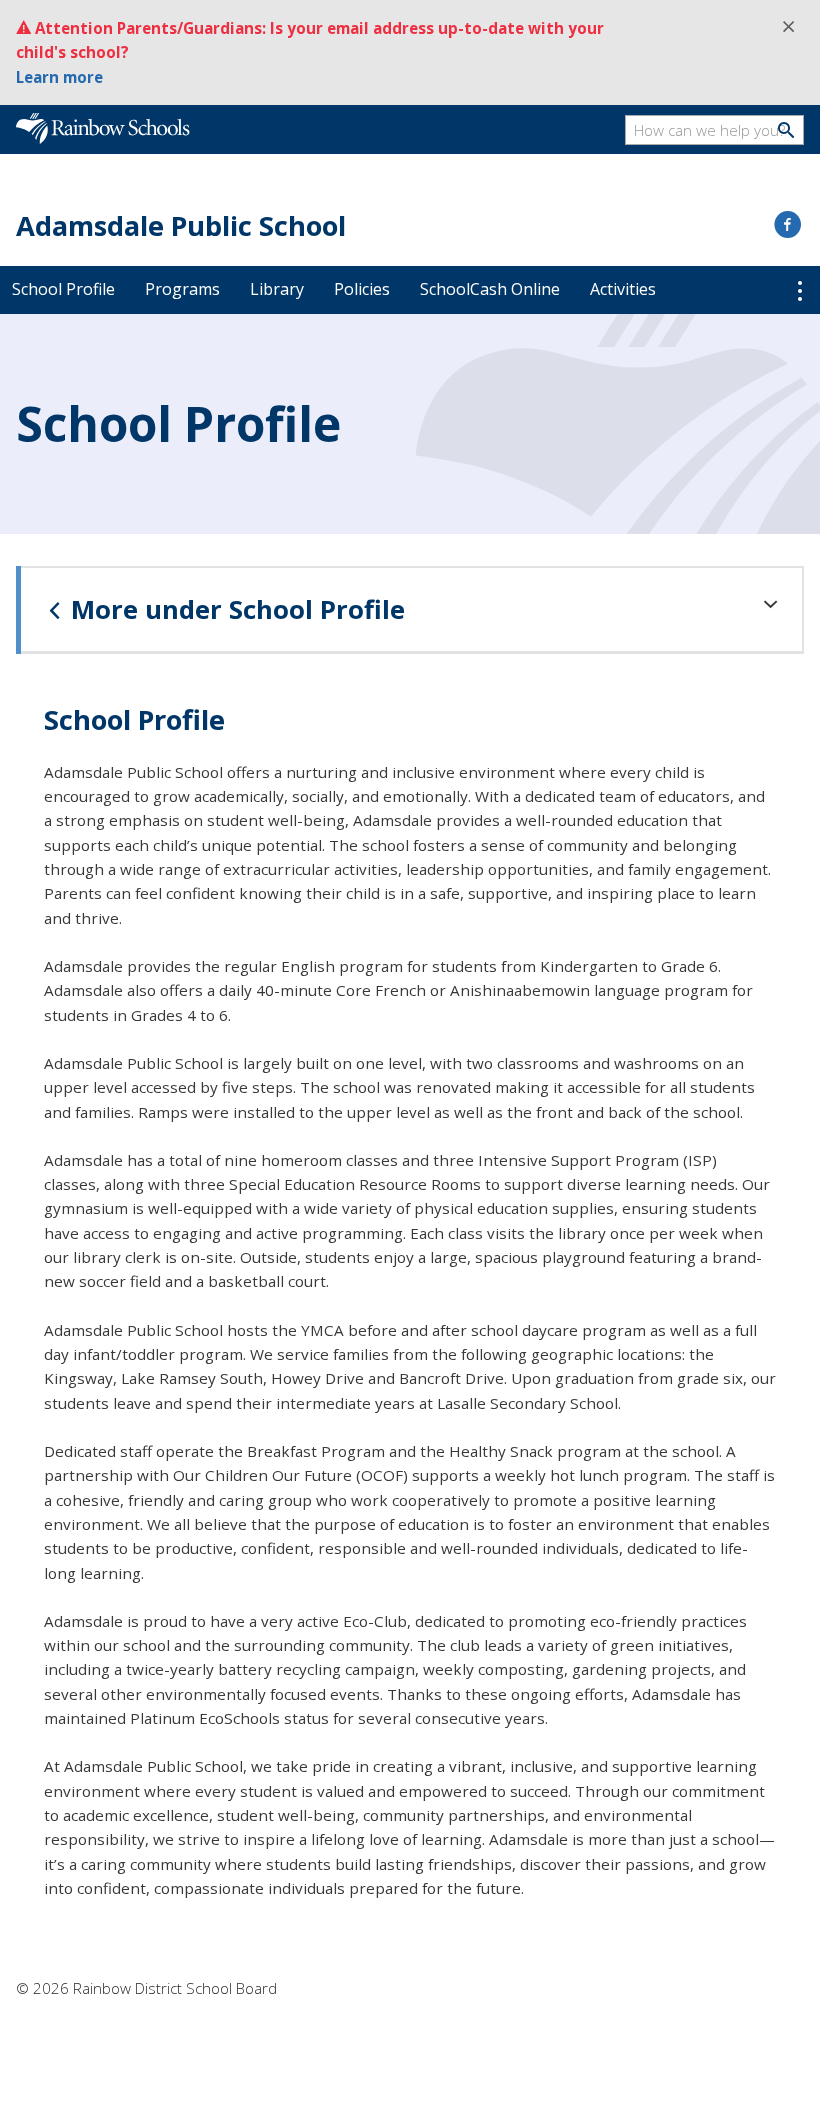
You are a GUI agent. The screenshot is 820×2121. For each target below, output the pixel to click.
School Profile (63, 289)
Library (277, 289)
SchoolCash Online (490, 289)
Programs (182, 289)
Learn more (59, 77)
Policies (362, 289)
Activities (623, 289)
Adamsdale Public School (181, 225)
